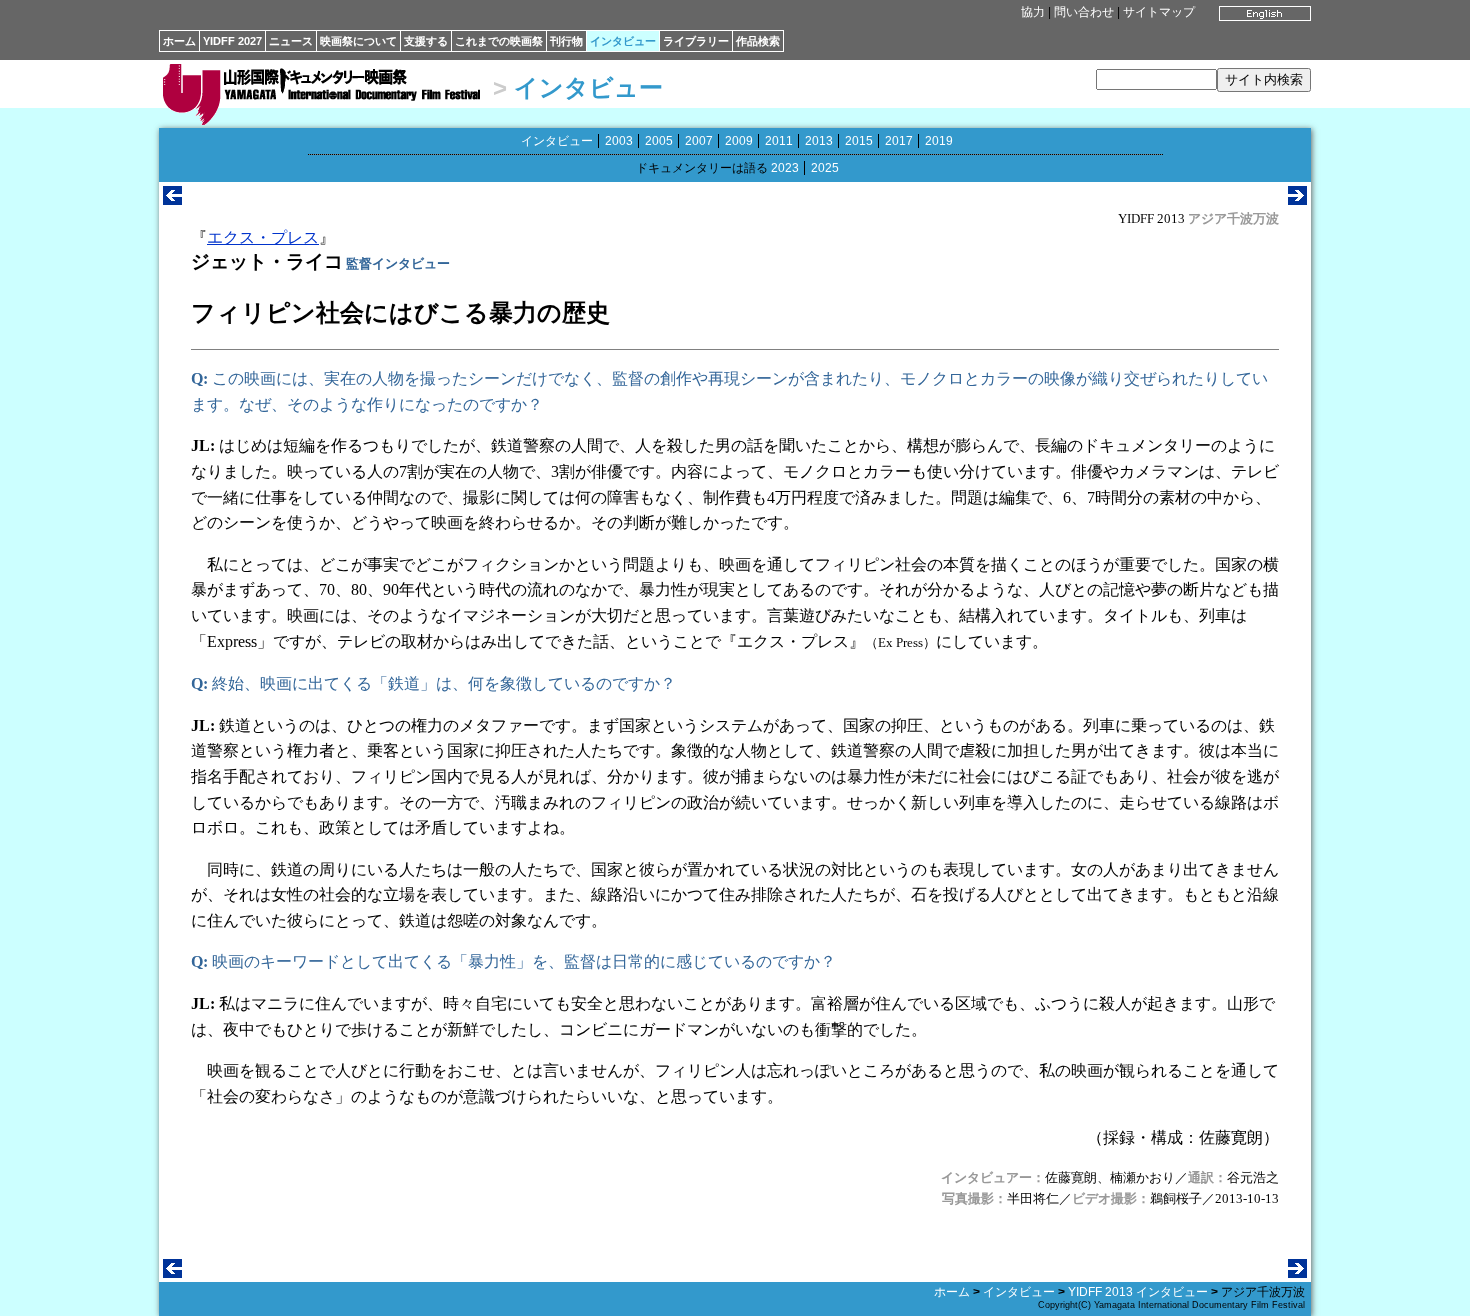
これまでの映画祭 (499, 41)
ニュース (291, 41)
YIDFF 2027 (232, 41)
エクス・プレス (263, 237)
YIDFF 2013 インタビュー (1138, 1292)
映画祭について (358, 41)
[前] (172, 199)
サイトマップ (1159, 12)
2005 (659, 141)
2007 (699, 141)
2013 (819, 141)
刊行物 (566, 41)
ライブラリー (696, 41)
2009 (739, 141)
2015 (859, 141)
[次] (1297, 199)
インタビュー (623, 41)
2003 (619, 141)
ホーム (179, 41)
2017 (899, 141)
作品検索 (758, 41)
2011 (779, 141)
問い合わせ (1084, 12)
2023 (785, 168)
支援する (426, 41)
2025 (825, 168)
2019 (939, 141)
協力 (1033, 12)
